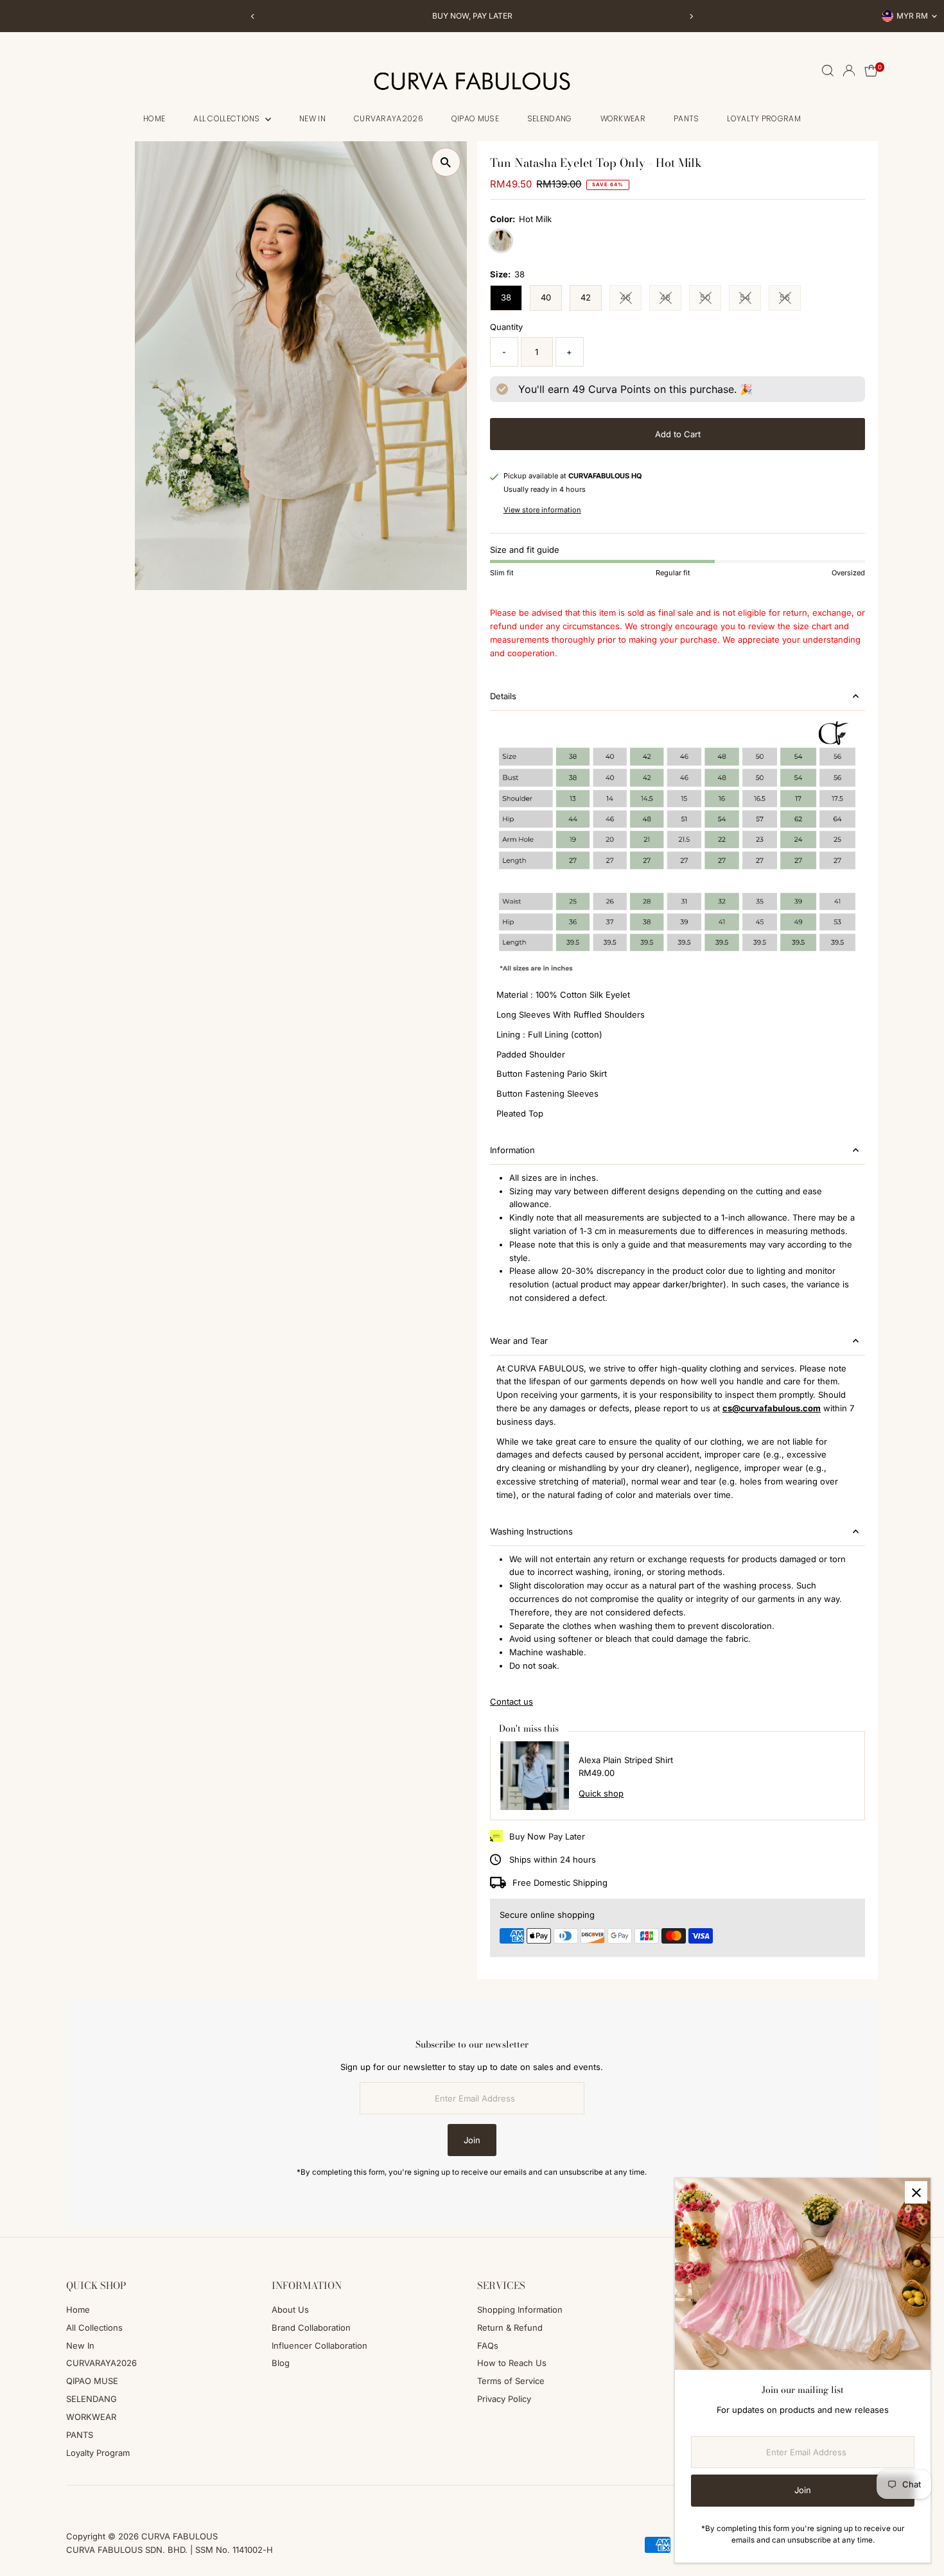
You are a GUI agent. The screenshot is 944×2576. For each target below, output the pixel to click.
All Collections (228, 118)
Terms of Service (511, 2381)
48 (671, 299)
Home (154, 118)
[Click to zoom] (446, 162)
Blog (281, 2363)
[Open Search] (828, 71)
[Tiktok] (105, 2501)
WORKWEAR (623, 118)
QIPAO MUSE (475, 118)
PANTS (686, 118)
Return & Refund (510, 2328)
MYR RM (912, 16)
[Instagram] (88, 2501)
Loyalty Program (764, 118)
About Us (290, 2310)
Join (472, 2140)
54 (750, 299)
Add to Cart (678, 434)
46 (631, 299)
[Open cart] (871, 71)
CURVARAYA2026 (389, 118)
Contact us (511, 1702)
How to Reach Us (512, 2363)
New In (312, 118)
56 (790, 299)
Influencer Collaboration (319, 2345)
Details (503, 696)
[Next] (691, 16)
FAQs (488, 2345)
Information (512, 1150)
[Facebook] (72, 2501)
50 (711, 299)
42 (586, 297)
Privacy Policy (504, 2399)
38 (506, 297)
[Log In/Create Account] (849, 71)
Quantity (506, 327)
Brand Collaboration (311, 2328)
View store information (542, 510)
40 (546, 297)
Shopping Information (520, 2310)
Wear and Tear (519, 1341)
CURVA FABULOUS (179, 2536)
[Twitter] (122, 2501)
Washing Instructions (531, 1531)
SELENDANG (550, 118)
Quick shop (601, 1794)
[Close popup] (916, 2192)
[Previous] (253, 16)
